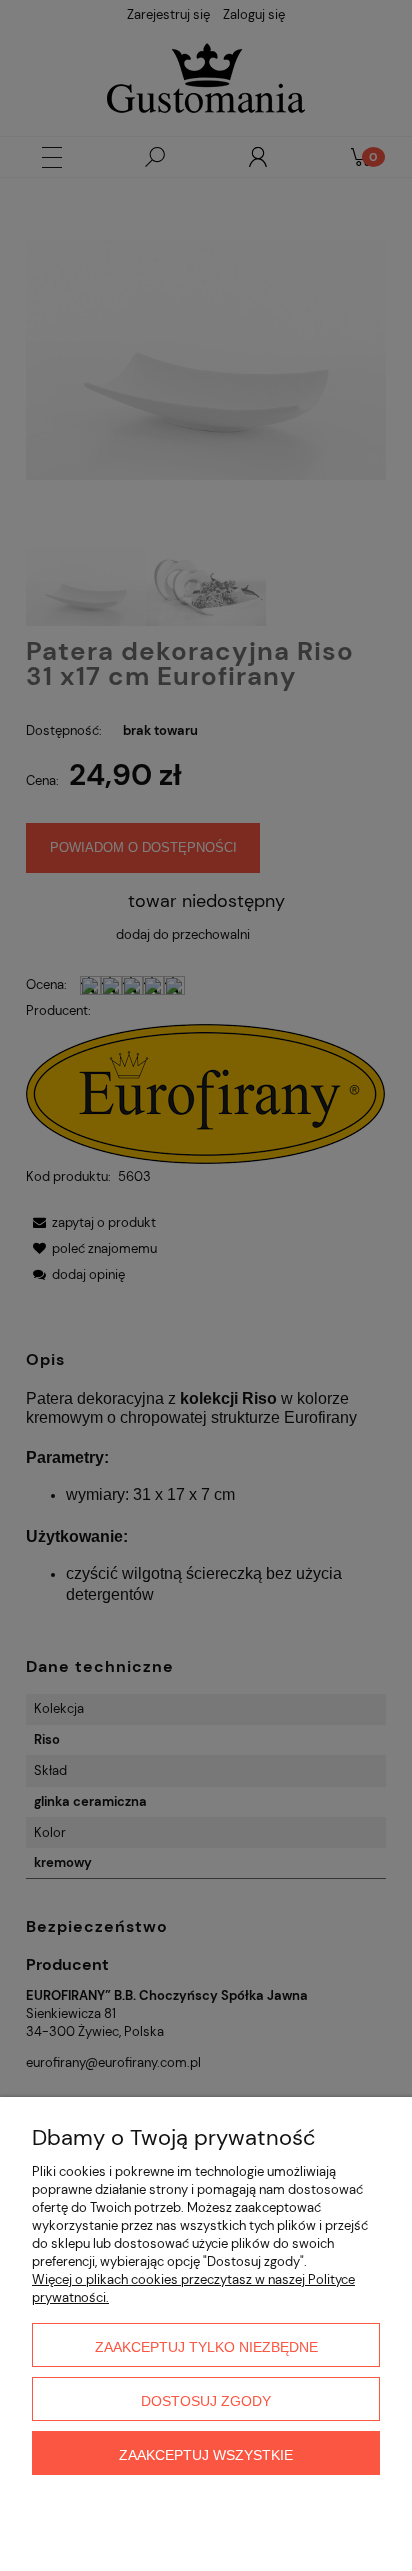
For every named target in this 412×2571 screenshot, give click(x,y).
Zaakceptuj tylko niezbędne (206, 2347)
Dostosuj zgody (206, 2401)
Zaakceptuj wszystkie (206, 2455)
